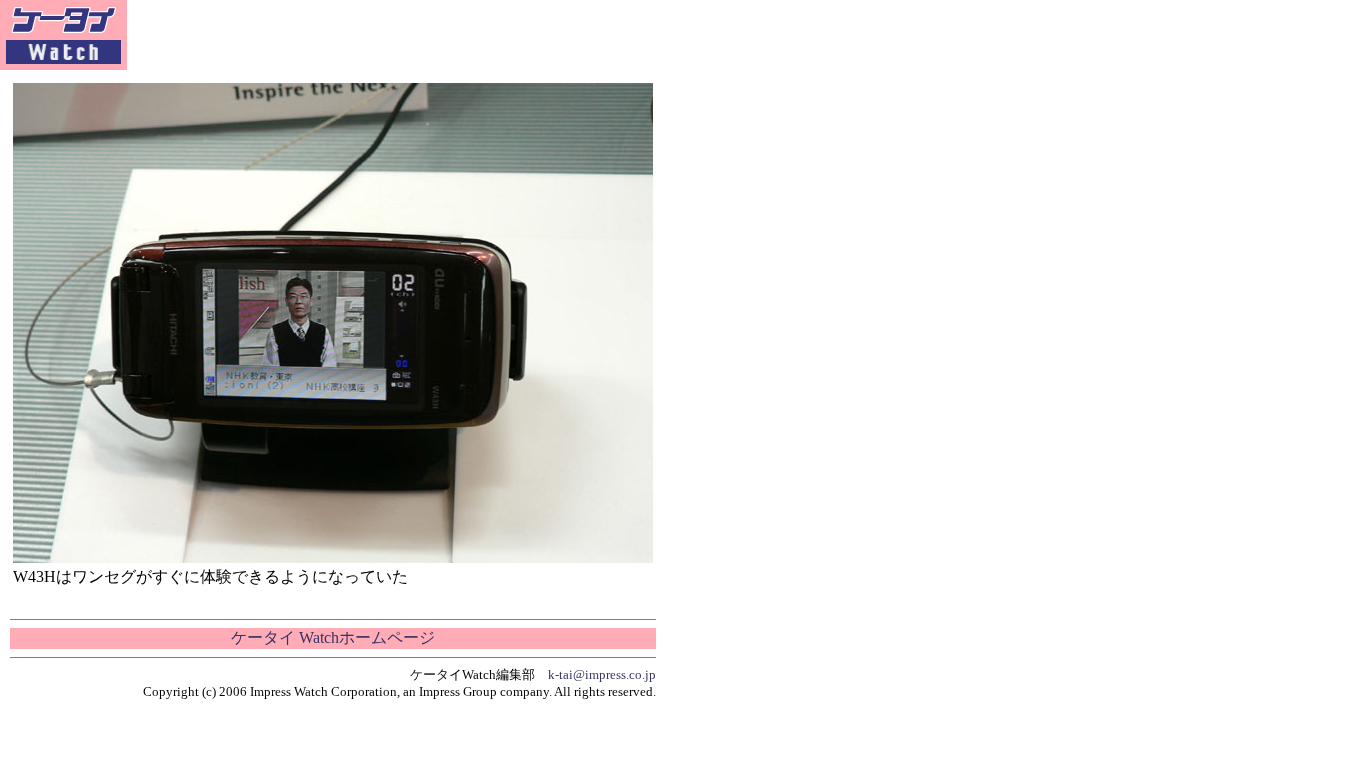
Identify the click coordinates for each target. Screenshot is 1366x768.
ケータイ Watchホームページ (333, 637)
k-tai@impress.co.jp (602, 674)
